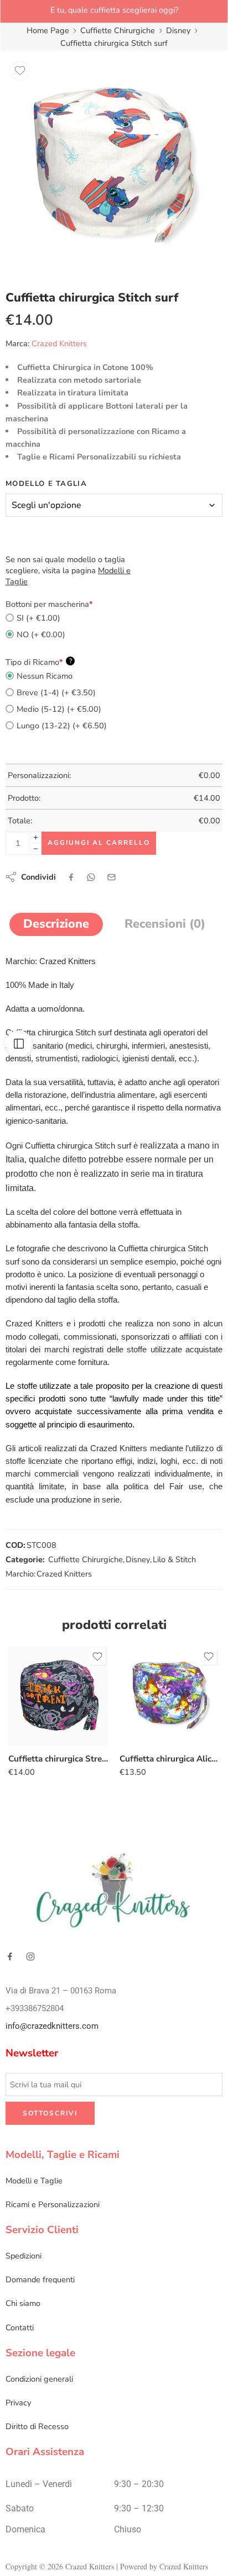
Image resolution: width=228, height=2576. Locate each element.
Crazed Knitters (59, 343)
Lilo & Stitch (174, 1559)
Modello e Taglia (46, 484)
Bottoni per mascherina (49, 604)
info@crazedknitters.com (52, 2026)
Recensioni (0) (165, 924)
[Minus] (36, 849)
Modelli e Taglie (34, 2181)
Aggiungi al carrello (99, 843)
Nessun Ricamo (45, 676)
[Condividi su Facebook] (71, 877)
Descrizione (56, 924)
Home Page (48, 30)
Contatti (20, 2328)
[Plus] (36, 837)
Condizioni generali (39, 2379)
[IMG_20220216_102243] (114, 165)
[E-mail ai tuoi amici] (112, 877)
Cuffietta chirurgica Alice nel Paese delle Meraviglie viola (170, 1759)
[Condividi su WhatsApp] (91, 877)
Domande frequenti (40, 2280)
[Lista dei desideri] (20, 71)
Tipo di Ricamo (39, 662)
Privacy (18, 2403)
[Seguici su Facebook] (10, 1956)
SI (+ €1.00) (38, 618)
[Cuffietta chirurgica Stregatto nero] (58, 1696)
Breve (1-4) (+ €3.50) (56, 692)
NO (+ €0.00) (41, 634)
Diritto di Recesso (37, 2426)
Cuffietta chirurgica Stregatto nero (58, 1759)
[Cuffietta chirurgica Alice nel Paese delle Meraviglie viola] (170, 1696)
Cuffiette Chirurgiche (118, 30)
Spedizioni (24, 2256)
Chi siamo (23, 2304)
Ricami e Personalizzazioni (53, 2204)
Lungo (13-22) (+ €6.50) (62, 726)
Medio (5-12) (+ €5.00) (59, 709)
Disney (178, 30)
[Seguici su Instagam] (30, 1956)
